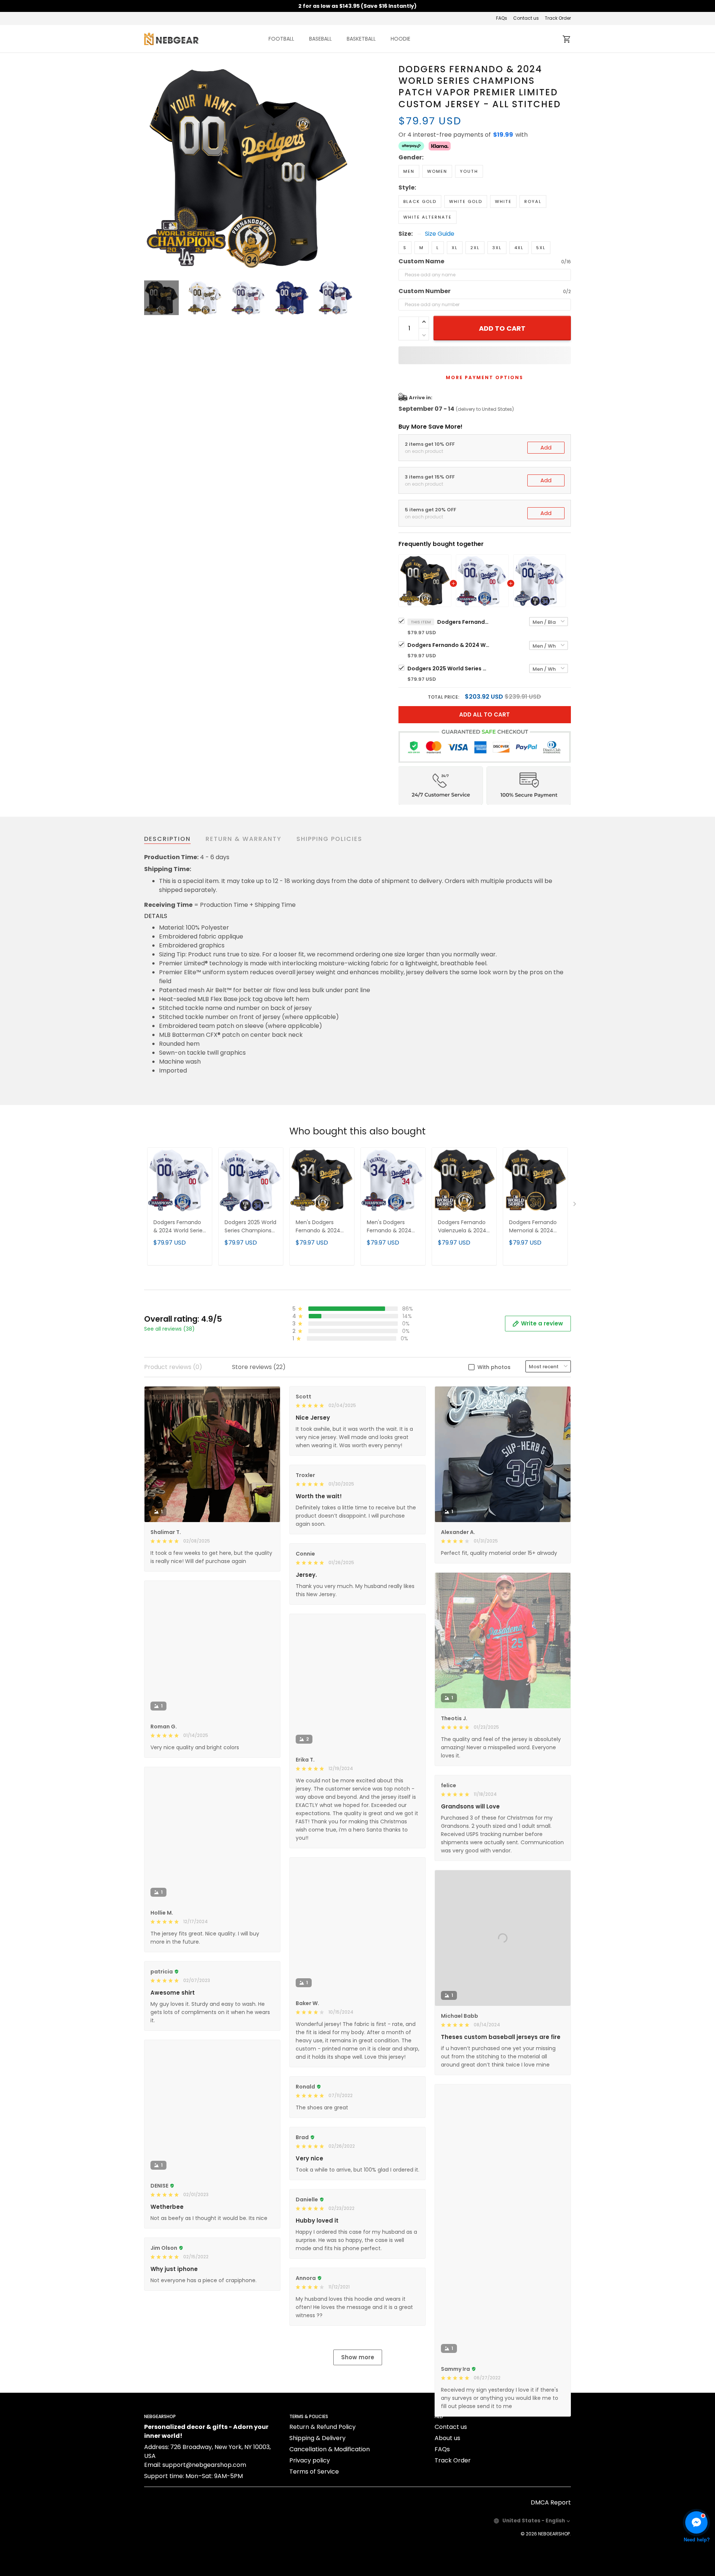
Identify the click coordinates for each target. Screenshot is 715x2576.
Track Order (558, 18)
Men (409, 171)
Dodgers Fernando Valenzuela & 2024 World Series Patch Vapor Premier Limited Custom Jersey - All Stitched (464, 1227)
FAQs (502, 18)
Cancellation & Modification (330, 2521)
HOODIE (401, 39)
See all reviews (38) (169, 1329)
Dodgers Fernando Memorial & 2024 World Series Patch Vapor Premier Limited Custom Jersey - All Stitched (535, 1227)
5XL (541, 248)
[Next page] (347, 168)
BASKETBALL (361, 39)
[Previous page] (150, 168)
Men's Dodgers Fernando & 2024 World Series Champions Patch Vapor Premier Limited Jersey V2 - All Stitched (392, 1227)
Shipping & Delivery (317, 2510)
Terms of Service (314, 2544)
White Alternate (428, 217)
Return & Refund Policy (322, 2499)
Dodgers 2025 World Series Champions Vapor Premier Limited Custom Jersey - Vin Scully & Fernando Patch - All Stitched (448, 668)
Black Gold (420, 201)
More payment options (484, 377)
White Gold (466, 201)
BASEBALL (320, 39)
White (503, 201)
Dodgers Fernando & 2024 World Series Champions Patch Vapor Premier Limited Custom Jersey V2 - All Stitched (448, 645)
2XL (475, 248)
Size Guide (440, 234)
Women (437, 171)
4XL (519, 248)
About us (447, 2510)
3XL (497, 248)
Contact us (526, 18)
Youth (469, 171)
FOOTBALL (281, 39)
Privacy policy (310, 2533)
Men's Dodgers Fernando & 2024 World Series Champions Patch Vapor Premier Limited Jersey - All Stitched (320, 1227)
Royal (533, 201)
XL (455, 248)
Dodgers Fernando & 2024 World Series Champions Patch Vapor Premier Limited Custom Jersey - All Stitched (463, 622)
